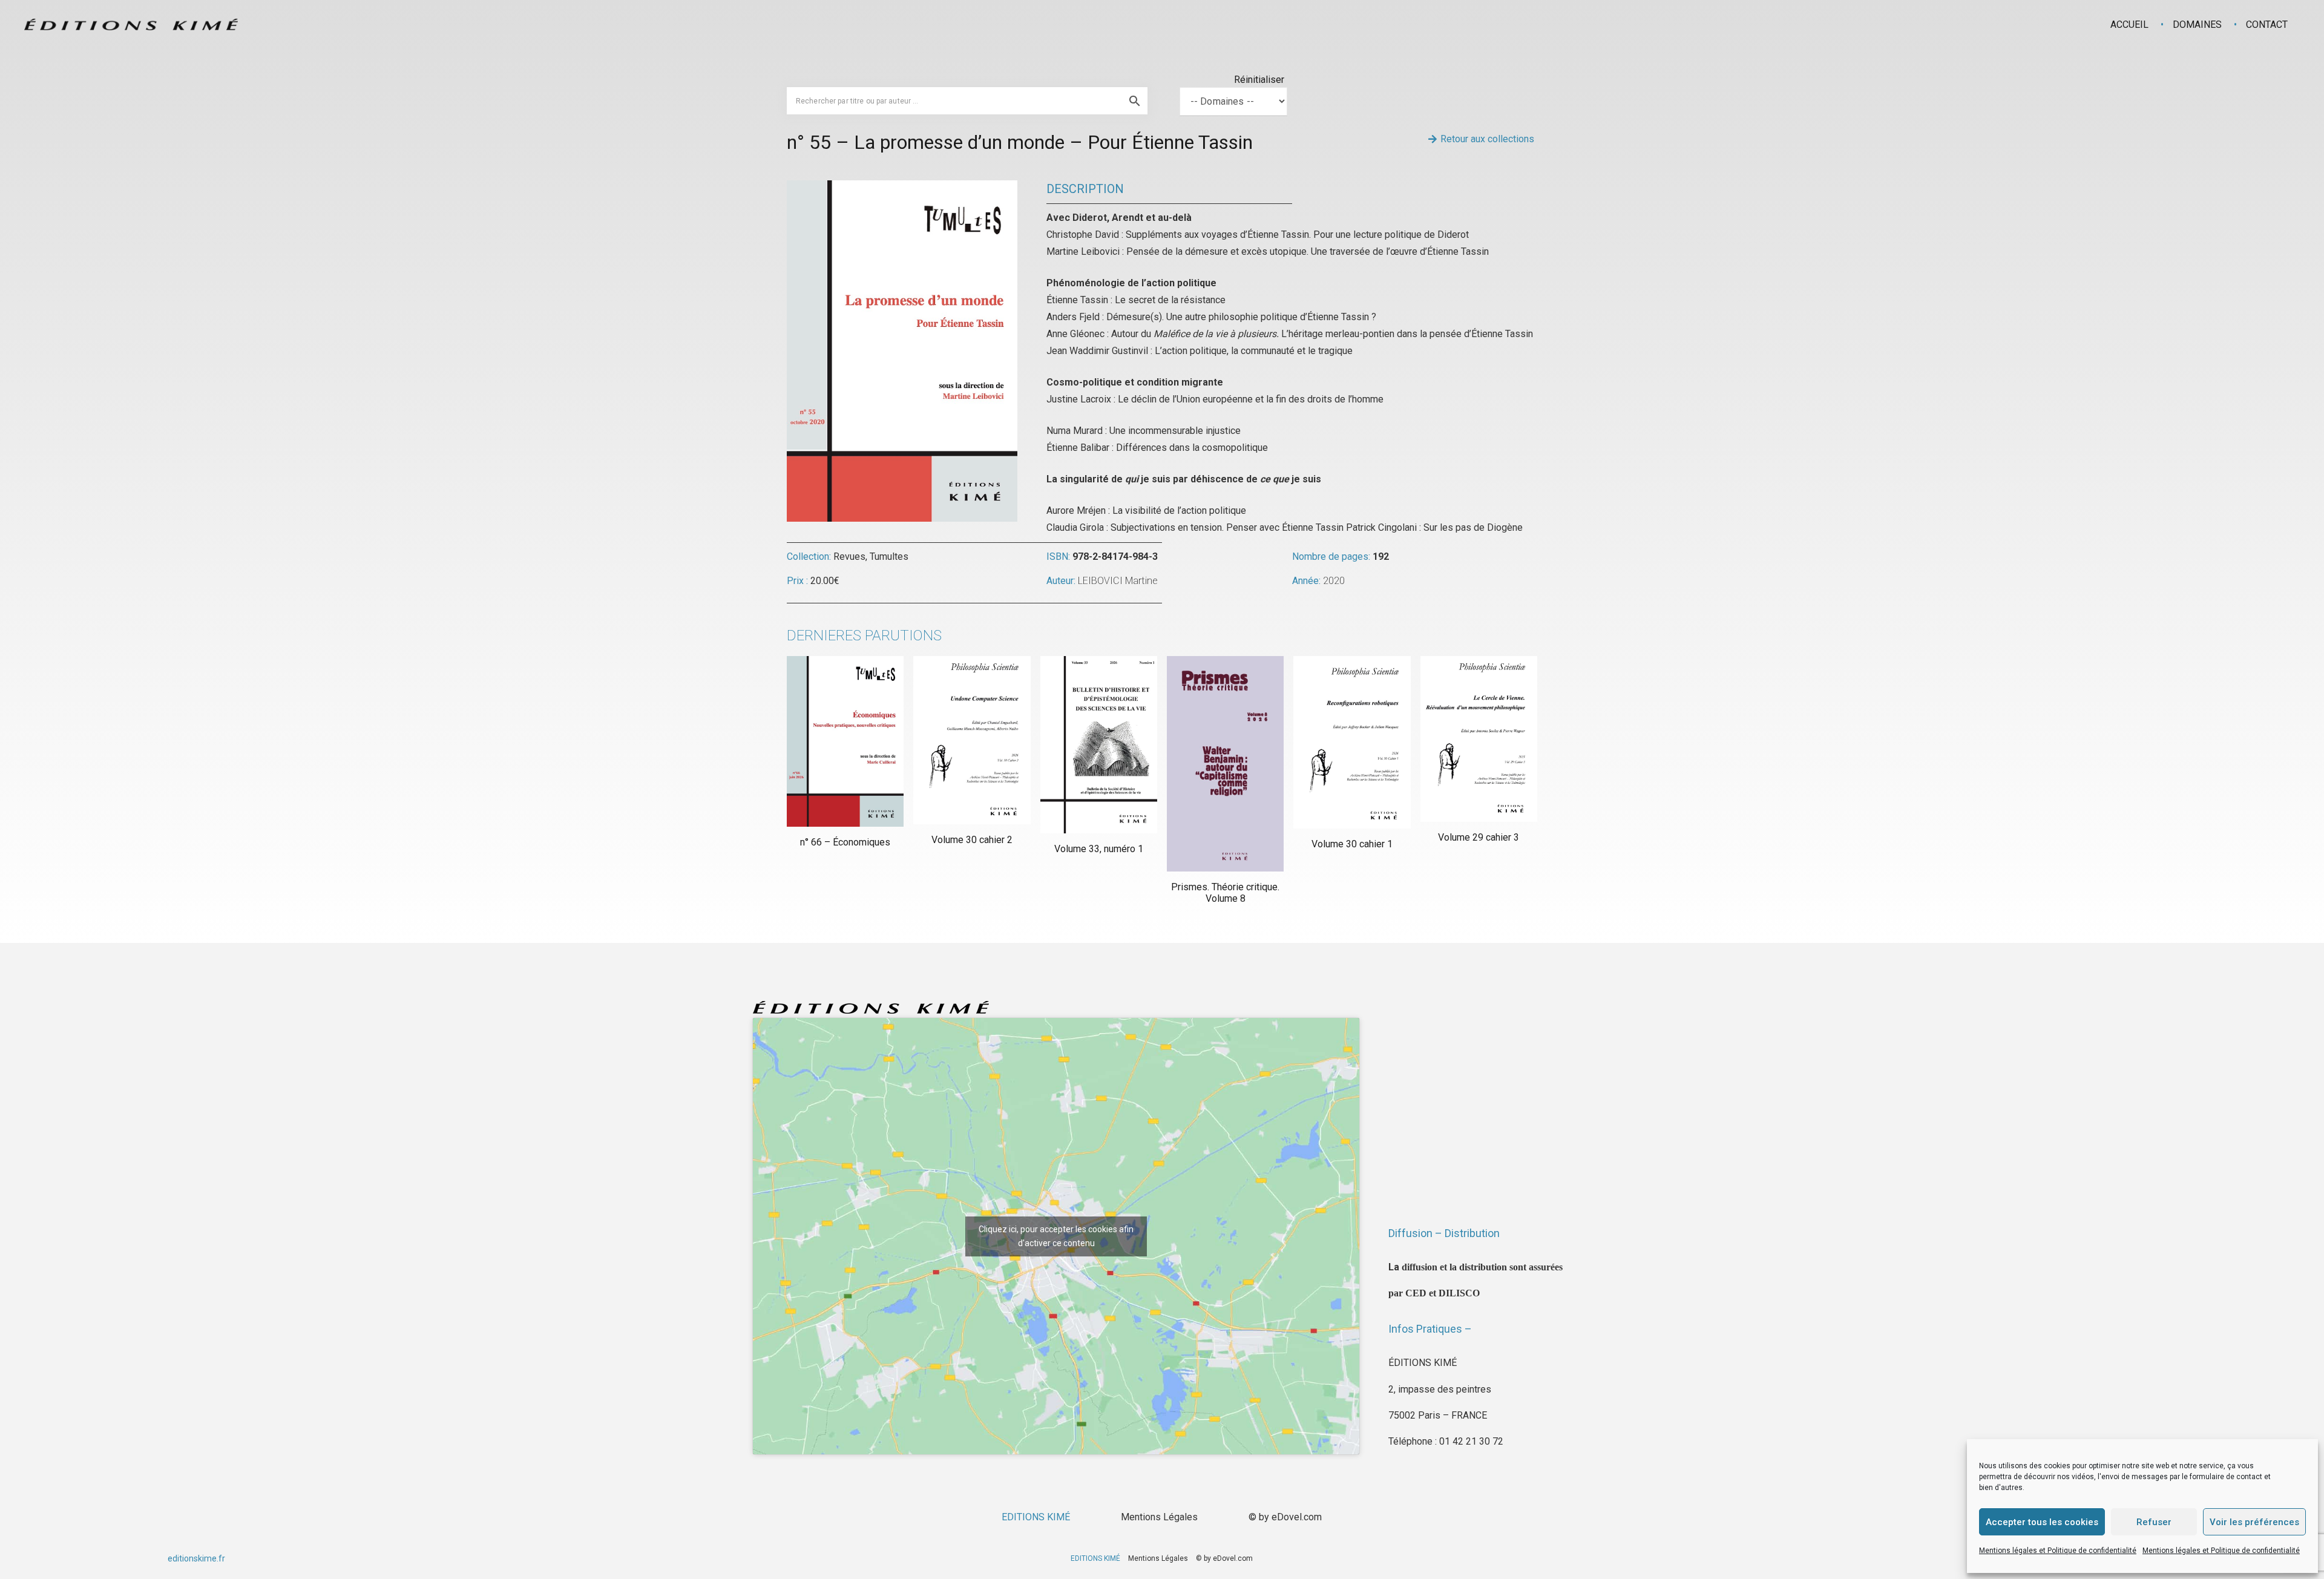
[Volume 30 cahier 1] (1352, 742)
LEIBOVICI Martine (1118, 581)
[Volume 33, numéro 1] (1099, 744)
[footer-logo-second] (131, 25)
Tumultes (889, 556)
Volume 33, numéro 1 (1099, 849)
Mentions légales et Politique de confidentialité (2058, 1551)
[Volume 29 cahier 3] (1479, 739)
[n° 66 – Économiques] (845, 741)
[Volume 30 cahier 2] (972, 740)
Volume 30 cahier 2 (972, 840)
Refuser (2154, 1522)
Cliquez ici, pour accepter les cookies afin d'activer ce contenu (1056, 1236)
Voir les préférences (2254, 1522)
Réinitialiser (1259, 80)
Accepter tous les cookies (2042, 1522)
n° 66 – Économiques (845, 842)
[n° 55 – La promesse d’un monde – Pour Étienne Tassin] (902, 189)
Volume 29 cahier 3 (1479, 837)
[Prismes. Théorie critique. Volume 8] (1225, 763)
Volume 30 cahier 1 (1352, 844)
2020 (1334, 581)
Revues (849, 556)
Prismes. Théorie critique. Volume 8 (1225, 893)
